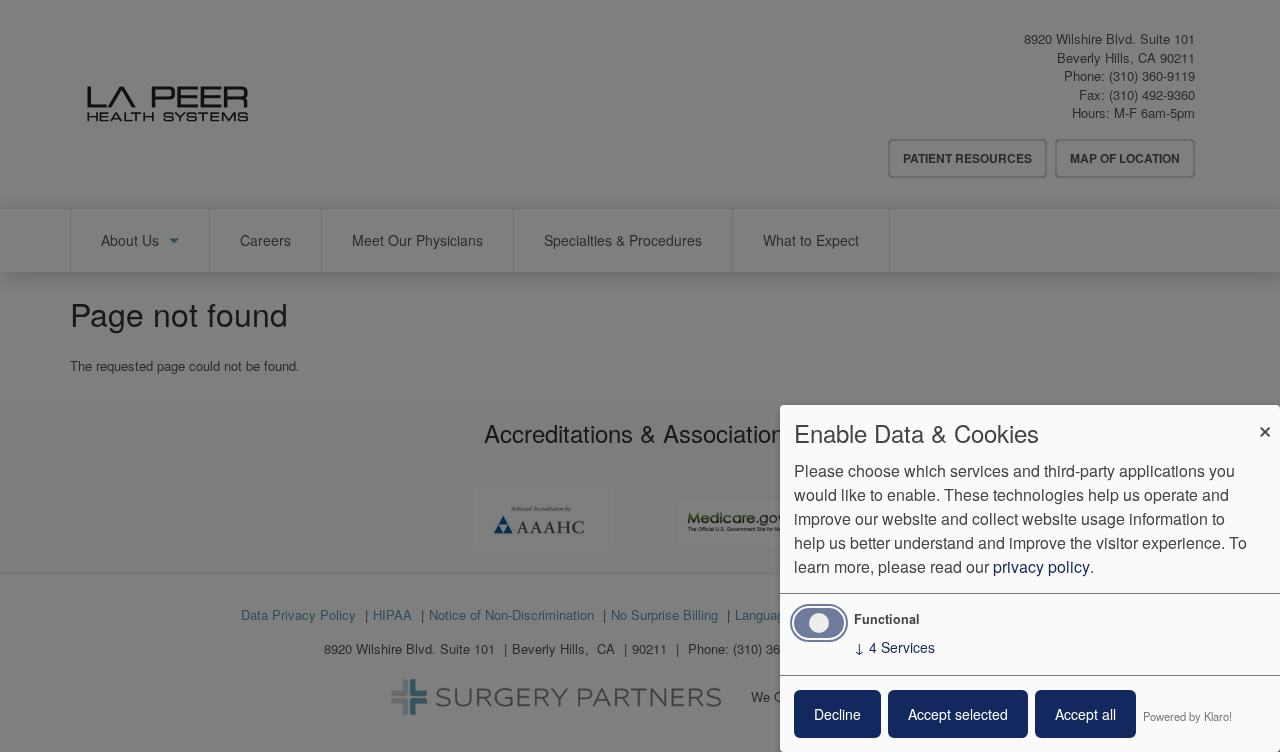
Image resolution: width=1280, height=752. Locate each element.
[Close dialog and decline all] (1265, 417)
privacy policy (1041, 566)
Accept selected (958, 714)
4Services (894, 647)
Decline (837, 714)
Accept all (1085, 714)
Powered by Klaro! (1187, 716)
